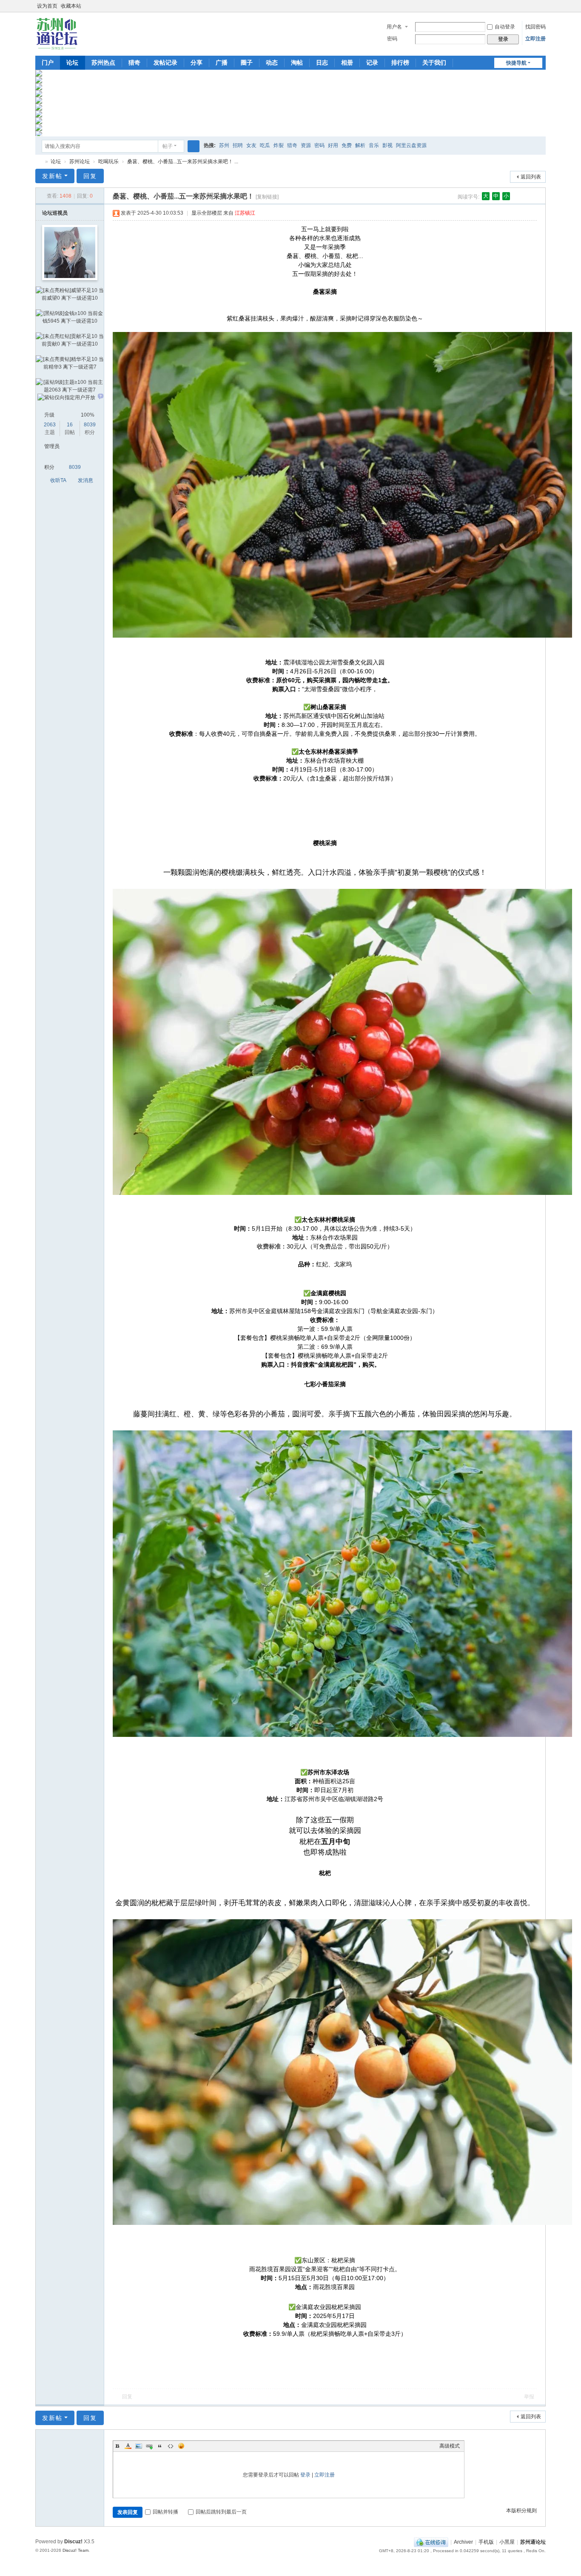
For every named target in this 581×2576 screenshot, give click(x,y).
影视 (387, 145)
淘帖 (297, 62)
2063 (50, 425)
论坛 (72, 62)
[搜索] (194, 146)
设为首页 (47, 6)
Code (171, 2446)
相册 (347, 62)
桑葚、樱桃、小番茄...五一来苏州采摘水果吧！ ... (183, 162)
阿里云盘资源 (411, 145)
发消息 (85, 480)
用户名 (394, 27)
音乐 (374, 145)
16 (70, 425)
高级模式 (450, 2446)
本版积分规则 (521, 2511)
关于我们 (434, 62)
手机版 (486, 2542)
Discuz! (73, 2542)
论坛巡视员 (55, 213)
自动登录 (505, 27)
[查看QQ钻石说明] (101, 397)
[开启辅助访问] (534, 6)
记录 (372, 62)
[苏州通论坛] (57, 33)
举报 (529, 2397)
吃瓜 (265, 145)
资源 (306, 145)
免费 (347, 145)
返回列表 (531, 177)
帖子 (168, 146)
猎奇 (134, 62)
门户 (48, 62)
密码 (392, 39)
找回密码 (535, 27)
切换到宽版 (542, 10)
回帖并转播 (165, 2512)
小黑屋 (507, 2542)
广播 (222, 62)
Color (128, 2446)
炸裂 (279, 145)
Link (149, 2446)
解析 (360, 145)
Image (139, 2446)
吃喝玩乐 (108, 162)
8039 (90, 425)
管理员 (52, 446)
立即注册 (535, 39)
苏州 (224, 145)
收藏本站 (71, 6)
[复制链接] (267, 197)
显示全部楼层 (207, 213)
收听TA (58, 480)
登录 (305, 2475)
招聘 (238, 145)
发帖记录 (165, 62)
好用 (333, 145)
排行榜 (400, 62)
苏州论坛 (80, 162)
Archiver (463, 2542)
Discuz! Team (75, 2550)
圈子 (247, 62)
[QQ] (431, 2542)
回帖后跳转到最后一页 (221, 2512)
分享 (197, 62)
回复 (90, 176)
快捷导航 (516, 63)
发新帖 (52, 176)
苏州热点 (103, 62)
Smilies (181, 2446)
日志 (322, 62)
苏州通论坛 (39, 162)
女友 (251, 145)
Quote (160, 2446)
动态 (272, 62)
